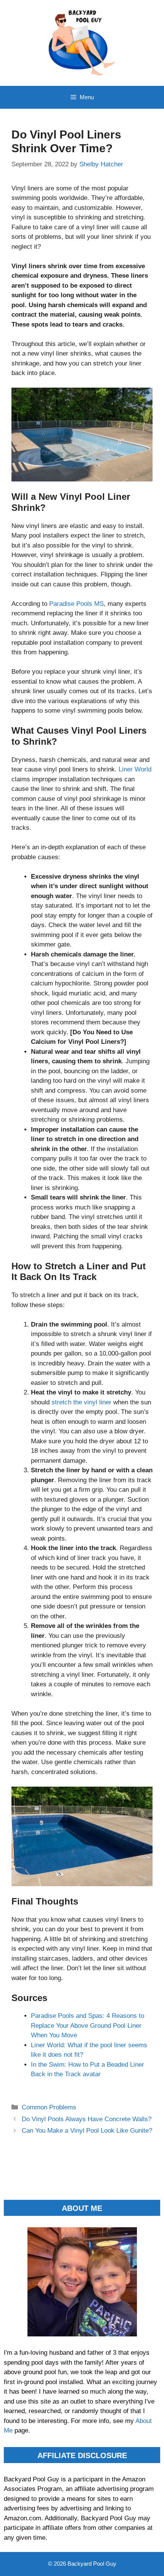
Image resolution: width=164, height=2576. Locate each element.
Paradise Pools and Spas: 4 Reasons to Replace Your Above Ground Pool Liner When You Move (88, 2025)
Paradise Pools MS (76, 604)
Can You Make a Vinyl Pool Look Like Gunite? (87, 2131)
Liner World (135, 769)
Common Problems (49, 2107)
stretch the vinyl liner (81, 1402)
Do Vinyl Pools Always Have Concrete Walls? (87, 2119)
